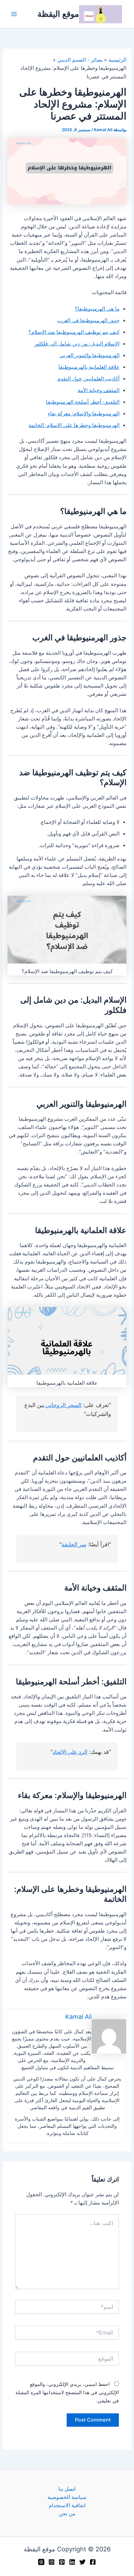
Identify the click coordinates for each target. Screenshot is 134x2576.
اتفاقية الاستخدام (67, 2505)
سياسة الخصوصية (67, 2497)
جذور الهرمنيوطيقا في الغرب (88, 321)
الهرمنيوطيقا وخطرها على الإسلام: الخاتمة (74, 425)
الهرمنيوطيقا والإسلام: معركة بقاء (84, 414)
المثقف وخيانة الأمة (99, 390)
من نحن (67, 2514)
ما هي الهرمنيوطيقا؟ (97, 309)
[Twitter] (82, 2562)
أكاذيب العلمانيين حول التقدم (88, 379)
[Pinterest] (62, 2562)
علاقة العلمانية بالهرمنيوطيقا (89, 367)
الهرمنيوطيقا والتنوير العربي (90, 355)
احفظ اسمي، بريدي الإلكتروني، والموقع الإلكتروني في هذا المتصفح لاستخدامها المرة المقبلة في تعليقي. (67, 2392)
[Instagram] (52, 2562)
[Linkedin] (72, 2562)
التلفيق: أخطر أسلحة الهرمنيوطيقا (83, 402)
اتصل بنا (67, 2489)
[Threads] (41, 2562)
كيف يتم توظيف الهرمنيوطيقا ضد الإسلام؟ (74, 332)
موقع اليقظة (58, 14)
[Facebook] (93, 2562)
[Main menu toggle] (14, 14)
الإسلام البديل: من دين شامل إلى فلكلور (77, 344)
